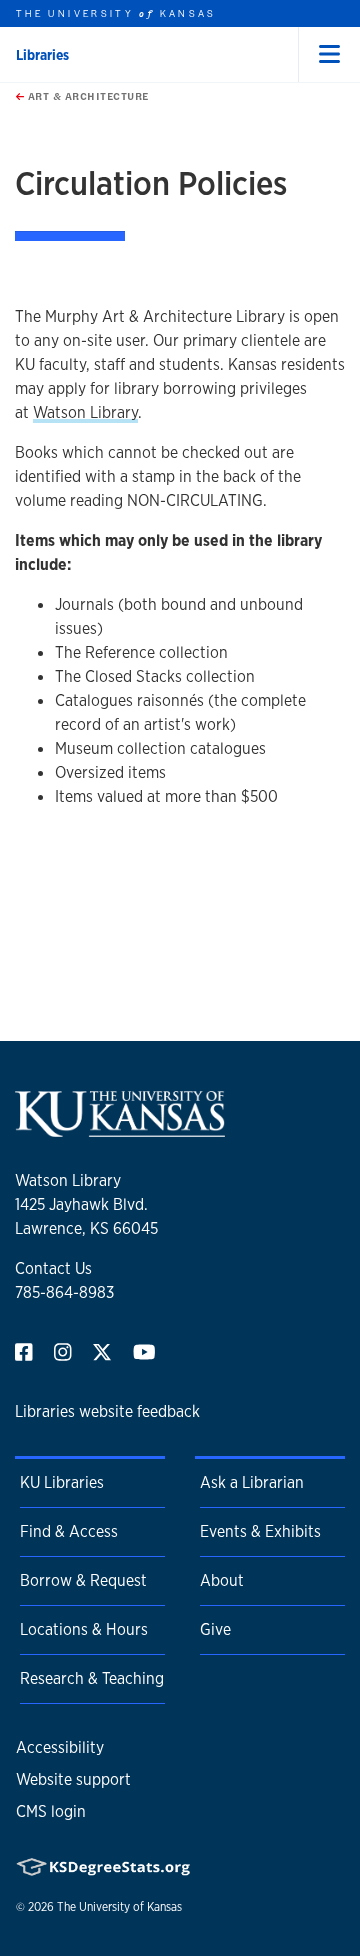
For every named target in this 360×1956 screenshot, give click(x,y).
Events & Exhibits (260, 1531)
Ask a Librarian (252, 1482)
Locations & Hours (84, 1629)
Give (215, 1629)
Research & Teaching (92, 1678)
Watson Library (85, 412)
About (222, 1580)
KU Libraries (62, 1482)
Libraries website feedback (107, 1411)
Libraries (42, 55)
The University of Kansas (119, 1907)
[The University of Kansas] (120, 1128)
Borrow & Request (83, 1580)
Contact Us (53, 1268)
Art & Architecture (86, 96)
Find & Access (69, 1531)
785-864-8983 (64, 1292)
